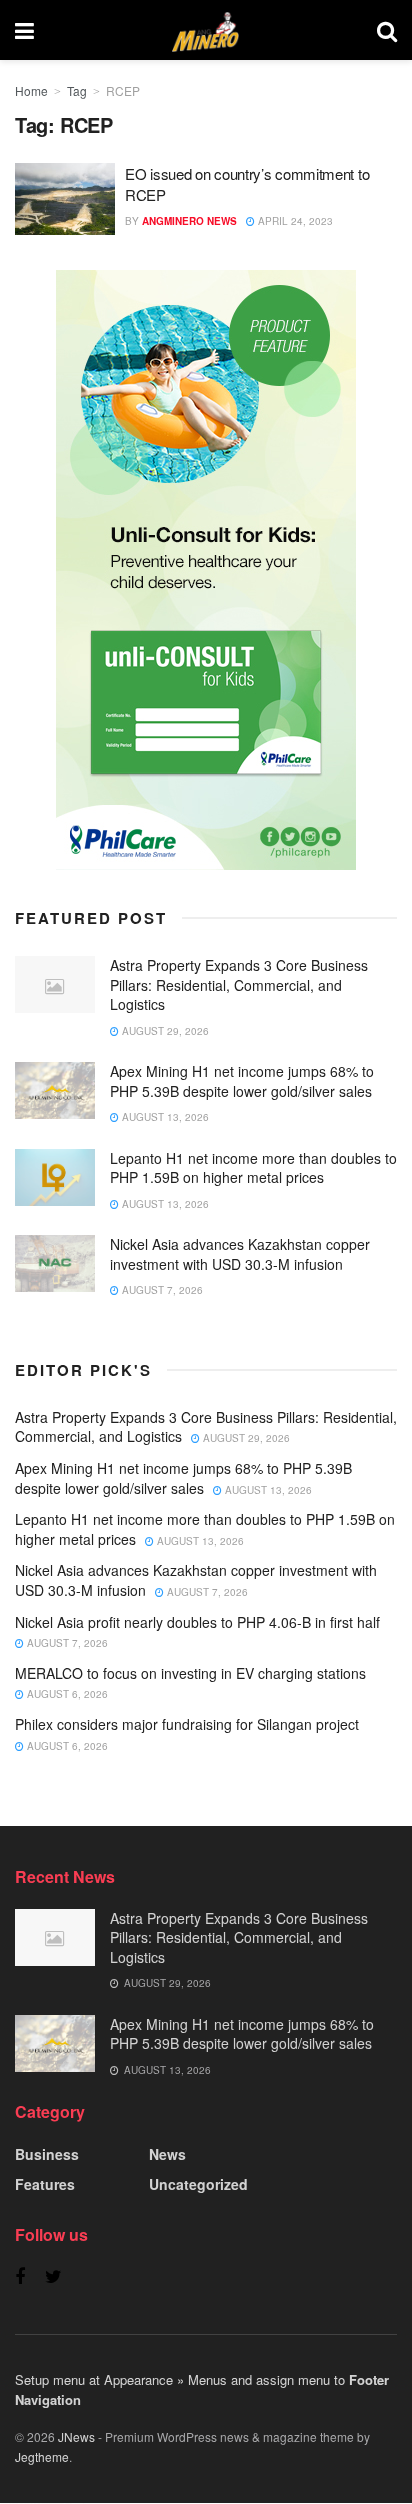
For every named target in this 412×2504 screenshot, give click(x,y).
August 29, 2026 (164, 1031)
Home (31, 90)
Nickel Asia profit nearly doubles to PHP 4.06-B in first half (197, 1622)
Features (45, 2184)
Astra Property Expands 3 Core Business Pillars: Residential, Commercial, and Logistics (239, 984)
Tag (77, 90)
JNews (76, 2436)
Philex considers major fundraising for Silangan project (187, 1724)
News (167, 2154)
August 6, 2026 (66, 1694)
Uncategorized (198, 2184)
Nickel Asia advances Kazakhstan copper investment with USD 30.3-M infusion (240, 1254)
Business (47, 2154)
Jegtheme (42, 2456)
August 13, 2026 (164, 1117)
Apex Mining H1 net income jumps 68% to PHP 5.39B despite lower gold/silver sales (242, 1081)
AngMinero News (189, 221)
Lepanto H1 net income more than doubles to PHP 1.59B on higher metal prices (253, 1168)
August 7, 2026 (161, 1290)
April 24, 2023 (294, 221)
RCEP (123, 90)
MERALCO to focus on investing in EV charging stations (190, 1673)
